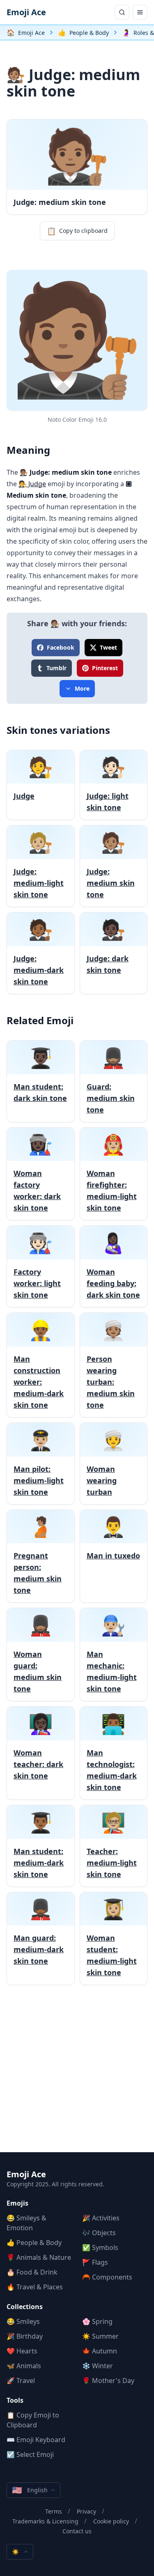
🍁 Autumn (100, 2351)
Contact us (77, 2531)
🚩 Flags (95, 2262)
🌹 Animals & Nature (39, 2257)
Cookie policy (111, 2521)
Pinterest (105, 668)
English (30, 2490)
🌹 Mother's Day (108, 2381)
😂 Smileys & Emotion (26, 2223)
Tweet (108, 647)
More (82, 688)
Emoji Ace (26, 12)
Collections (25, 2307)
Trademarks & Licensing (45, 2521)
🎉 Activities (101, 2218)
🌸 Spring (97, 2321)
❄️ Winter (98, 2366)
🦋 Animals (24, 2366)
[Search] (122, 12)
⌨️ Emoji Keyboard (36, 2440)
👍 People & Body (34, 2243)
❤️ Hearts (22, 2351)
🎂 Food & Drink (32, 2272)
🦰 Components (107, 2277)
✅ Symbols (100, 2247)
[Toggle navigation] (140, 12)
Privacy (86, 2511)
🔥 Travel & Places (35, 2287)
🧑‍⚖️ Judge (32, 484)
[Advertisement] (77, 2075)
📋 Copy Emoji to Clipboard (33, 2420)
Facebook (61, 647)
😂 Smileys (23, 2321)
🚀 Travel (21, 2381)
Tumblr (56, 668)
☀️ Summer (100, 2336)
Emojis (17, 2203)
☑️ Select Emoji (30, 2454)
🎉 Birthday (25, 2336)
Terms (54, 2511)
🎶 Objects (99, 2233)
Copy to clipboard (77, 231)
